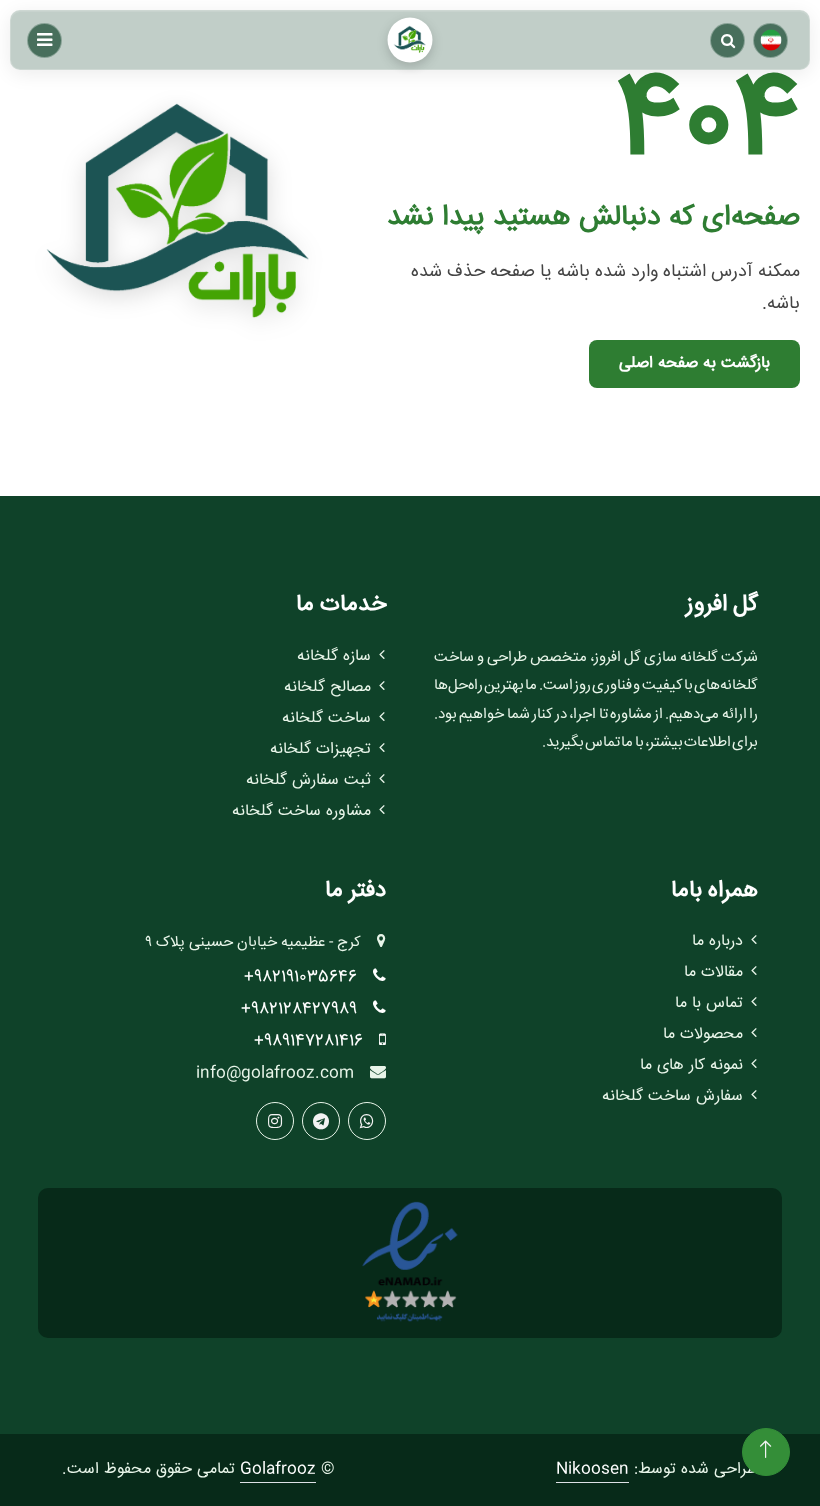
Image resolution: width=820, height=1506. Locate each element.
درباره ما (717, 941)
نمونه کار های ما (691, 1065)
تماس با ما (709, 1003)
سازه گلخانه (334, 656)
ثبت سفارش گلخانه (308, 780)
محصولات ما (703, 1034)
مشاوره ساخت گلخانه (301, 811)
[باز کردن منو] (44, 40)
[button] (727, 40)
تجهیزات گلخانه (320, 749)
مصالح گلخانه (327, 687)
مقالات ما (713, 972)
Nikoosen (592, 1469)
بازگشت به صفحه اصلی (694, 363)
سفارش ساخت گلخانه (672, 1096)
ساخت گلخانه (326, 718)
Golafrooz (278, 1469)
